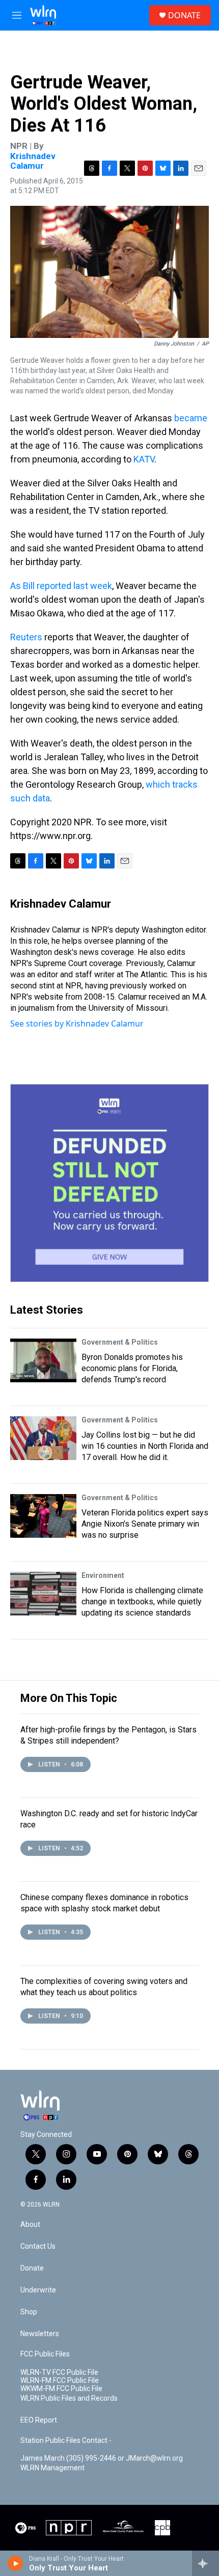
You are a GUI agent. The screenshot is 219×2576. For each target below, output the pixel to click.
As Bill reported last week (61, 586)
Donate (32, 2268)
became (191, 418)
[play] (16, 2563)
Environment (103, 1575)
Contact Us (38, 2246)
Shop (29, 2312)
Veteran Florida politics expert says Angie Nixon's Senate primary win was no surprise (145, 1524)
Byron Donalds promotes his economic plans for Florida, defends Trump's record (132, 1368)
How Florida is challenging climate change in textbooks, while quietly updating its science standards (142, 1602)
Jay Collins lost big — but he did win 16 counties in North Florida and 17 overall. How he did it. (145, 1446)
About (30, 2225)
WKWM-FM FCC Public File (61, 2389)
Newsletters (40, 2334)
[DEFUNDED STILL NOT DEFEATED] (109, 1183)
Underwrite (38, 2290)
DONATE (184, 15)
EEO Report (39, 2420)
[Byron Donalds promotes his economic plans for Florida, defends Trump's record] (43, 1360)
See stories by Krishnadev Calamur (77, 1023)
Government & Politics (120, 1342)
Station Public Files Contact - (66, 2441)
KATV (144, 459)
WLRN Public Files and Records (69, 2398)
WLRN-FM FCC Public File (60, 2381)
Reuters (26, 637)
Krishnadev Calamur (33, 161)
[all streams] (206, 2563)
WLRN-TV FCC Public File (59, 2372)
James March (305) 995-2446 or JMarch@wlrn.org (102, 2458)
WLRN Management (52, 2468)
